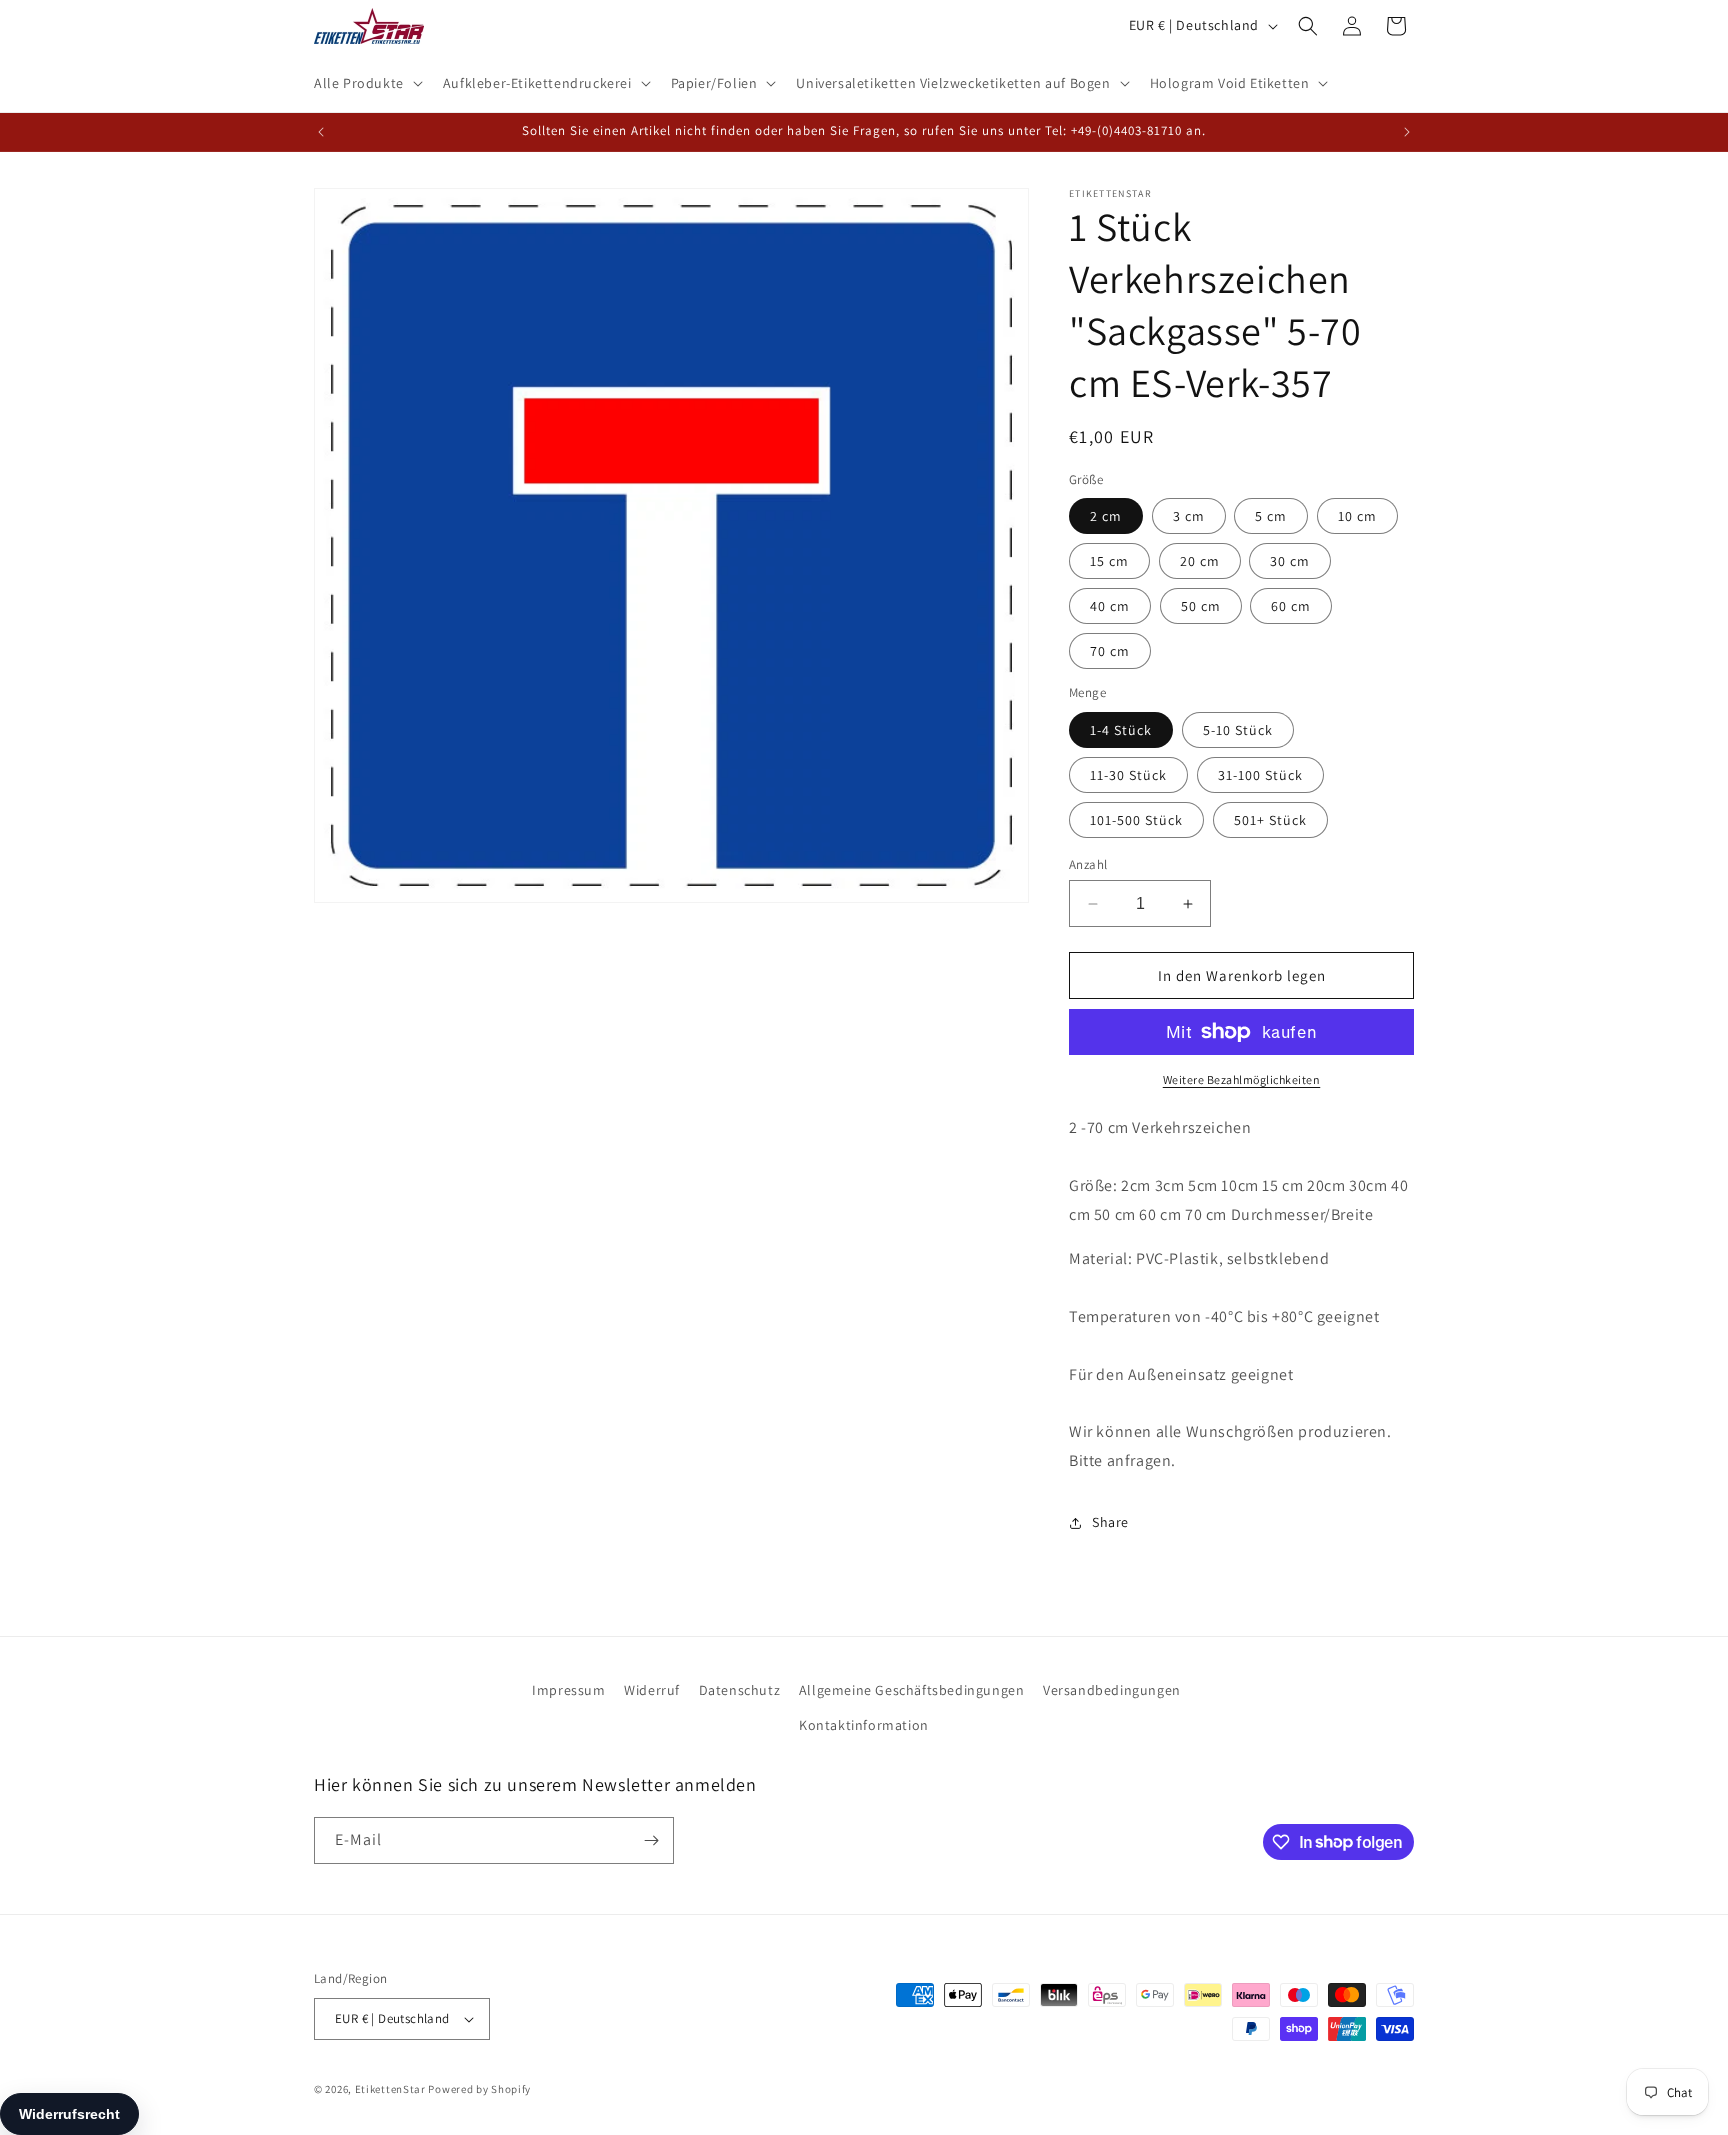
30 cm (1290, 561)
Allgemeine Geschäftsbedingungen (912, 1690)
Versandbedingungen (1112, 1690)
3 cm (1189, 516)
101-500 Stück (1136, 820)
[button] (366, 83)
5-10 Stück (1238, 730)
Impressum (568, 1690)
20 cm (1200, 561)
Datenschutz (740, 1690)
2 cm (1106, 516)
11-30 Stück (1128, 775)
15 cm (1109, 561)
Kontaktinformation (864, 1725)
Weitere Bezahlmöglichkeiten (1242, 1079)
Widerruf (652, 1690)
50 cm (1201, 606)
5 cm (1271, 516)
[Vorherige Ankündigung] (321, 132)
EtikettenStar (390, 2089)
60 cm (1291, 606)
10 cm (1357, 516)
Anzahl (1088, 864)
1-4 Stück (1121, 730)
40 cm (1110, 606)
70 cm (1110, 651)
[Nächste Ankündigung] (1407, 132)
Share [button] (1110, 1522)
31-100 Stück (1260, 775)
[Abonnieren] (651, 1840)
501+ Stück (1270, 820)
